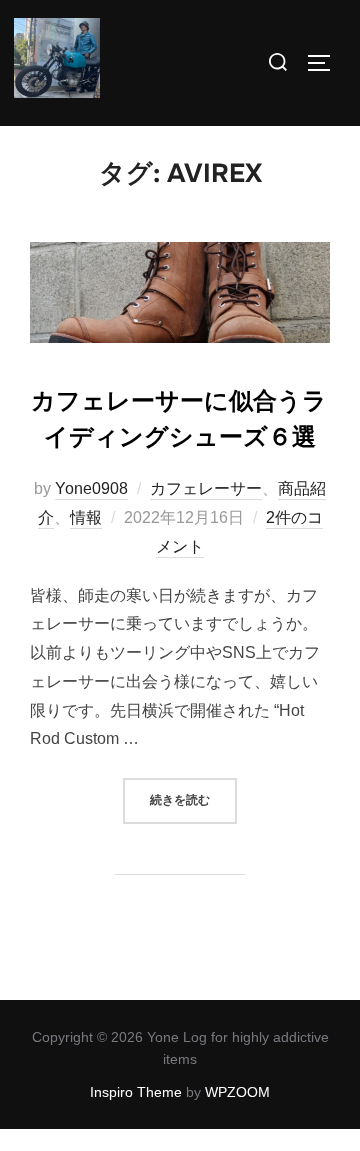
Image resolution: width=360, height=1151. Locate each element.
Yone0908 (91, 488)
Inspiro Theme (136, 1092)
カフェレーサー (206, 488)
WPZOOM (237, 1092)
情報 (86, 517)
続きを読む (193, 799)
